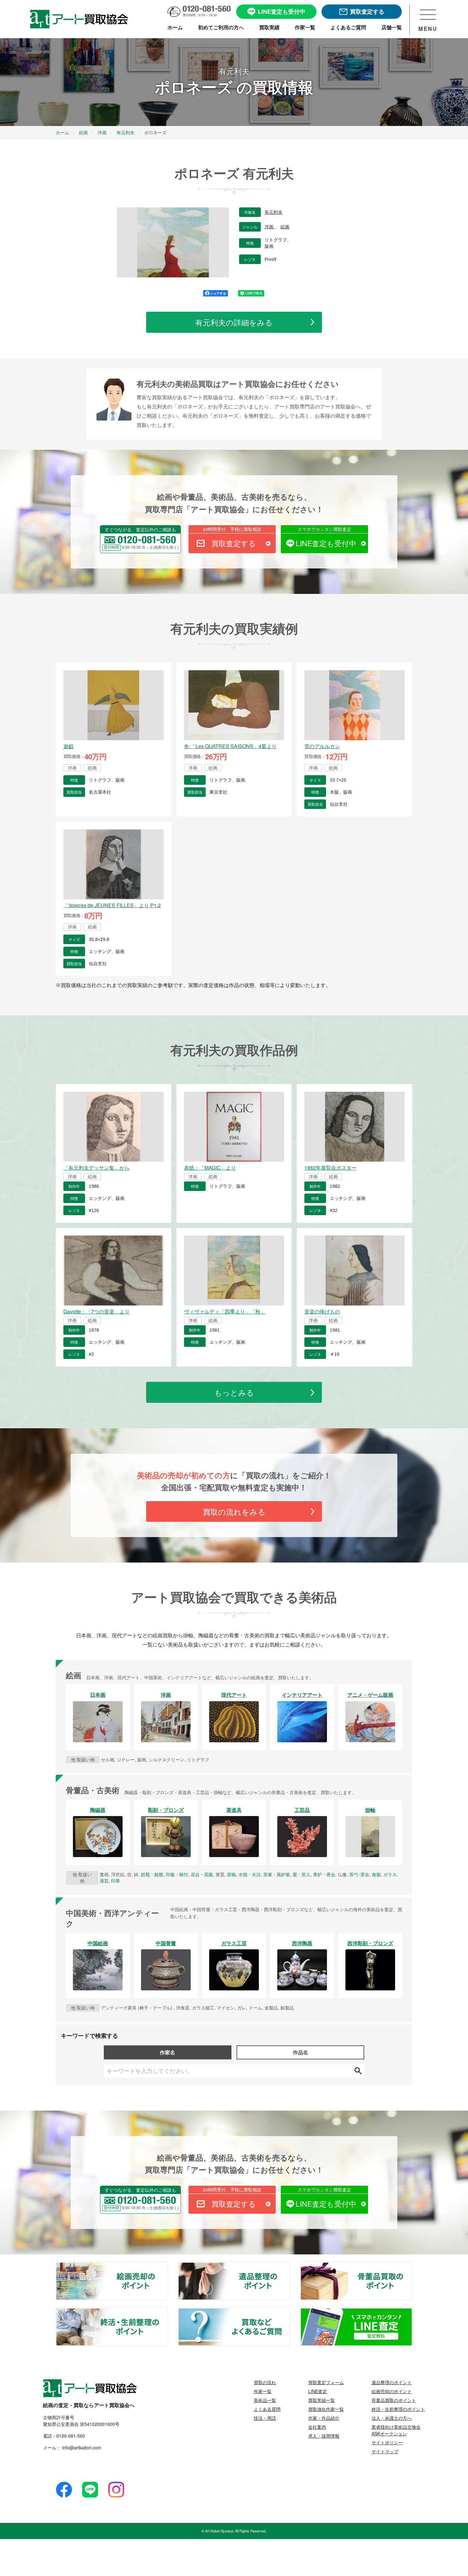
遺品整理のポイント (290, 2266)
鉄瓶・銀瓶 (152, 1874)
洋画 (270, 227)
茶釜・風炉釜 (277, 1874)
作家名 (167, 2052)
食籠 (376, 1874)
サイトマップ (385, 2451)
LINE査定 (318, 2391)
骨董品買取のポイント (412, 2266)
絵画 (285, 227)
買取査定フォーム (326, 2382)
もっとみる (234, 1392)
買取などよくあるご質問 (290, 2312)
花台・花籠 (202, 1874)
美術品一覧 (265, 2400)
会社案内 (317, 2427)
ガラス (390, 1874)
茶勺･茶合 (359, 1874)
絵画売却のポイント (167, 2266)
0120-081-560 (71, 2436)
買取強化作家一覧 (326, 2409)
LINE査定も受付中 (326, 543)
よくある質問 (267, 2409)
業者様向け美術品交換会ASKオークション (396, 2430)
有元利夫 (273, 212)
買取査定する (234, 543)
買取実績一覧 (322, 2400)
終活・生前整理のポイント (167, 2312)
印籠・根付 (177, 1874)
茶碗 (231, 1874)
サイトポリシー (387, 2442)
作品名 (301, 2052)
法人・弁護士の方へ (392, 2418)
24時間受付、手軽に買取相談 (232, 529)
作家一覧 (263, 2391)
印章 (116, 1881)
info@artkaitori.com (81, 2447)
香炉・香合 (324, 1874)
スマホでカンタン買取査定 (324, 529)
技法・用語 (265, 2418)
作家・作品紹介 (324, 2418)
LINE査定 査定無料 (412, 2312)
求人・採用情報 (324, 2436)
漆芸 (104, 1881)
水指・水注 (250, 1874)
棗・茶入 (301, 1874)
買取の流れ (265, 2382)
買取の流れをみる (234, 1511)
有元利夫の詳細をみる (234, 322)
